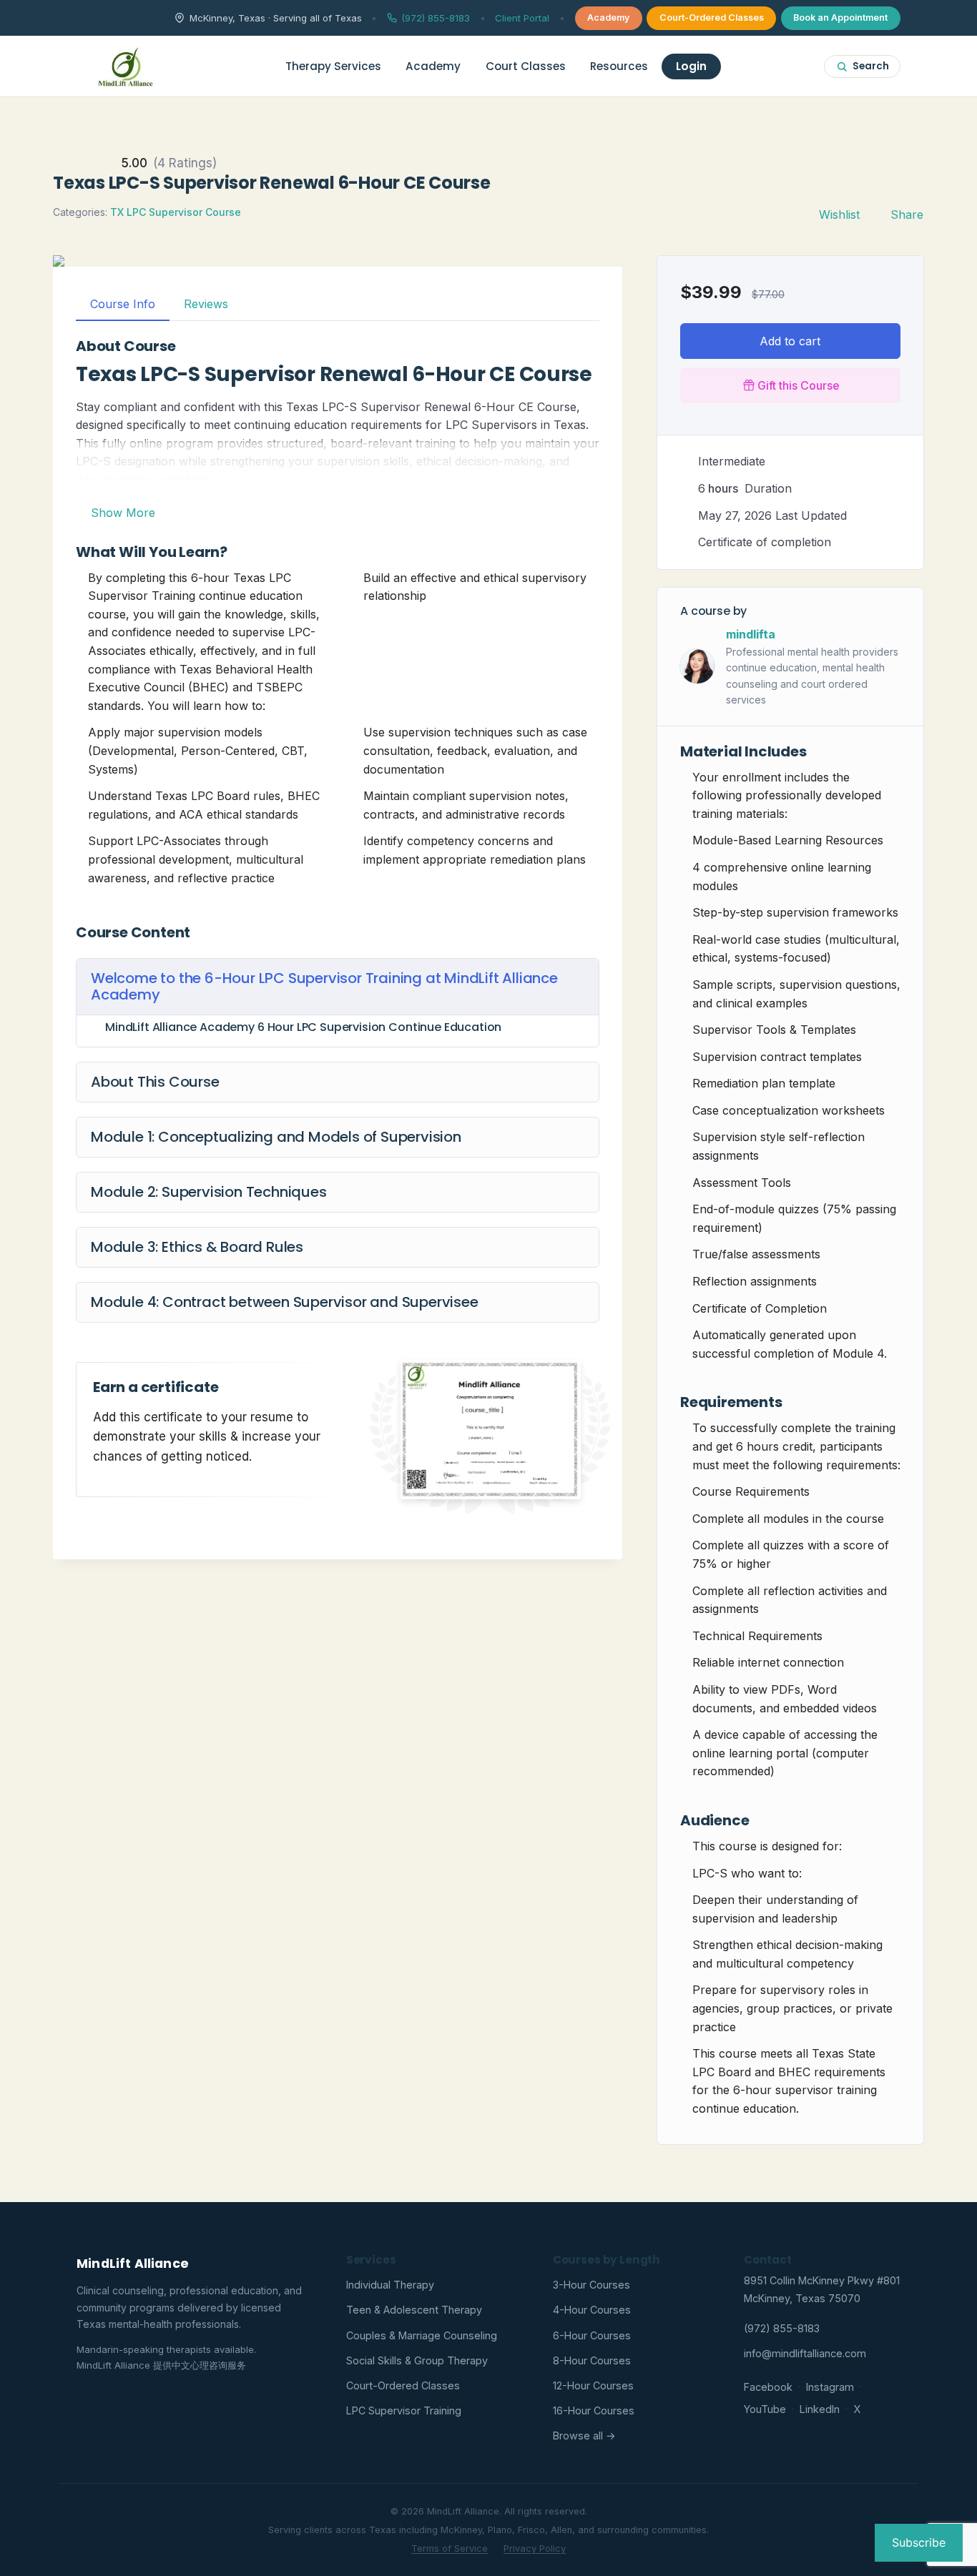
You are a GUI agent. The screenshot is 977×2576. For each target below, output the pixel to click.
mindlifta (751, 634)
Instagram (830, 2387)
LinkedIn (820, 2409)
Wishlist (839, 214)
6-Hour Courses (592, 2335)
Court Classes (526, 66)
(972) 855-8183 (436, 18)
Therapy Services (333, 66)
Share (907, 214)
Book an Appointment (840, 18)
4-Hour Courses (592, 2310)
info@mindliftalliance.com (805, 2353)
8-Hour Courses (592, 2360)
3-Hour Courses (591, 2285)
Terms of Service (450, 2548)
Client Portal (522, 18)
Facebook (768, 2387)
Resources (619, 66)
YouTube (765, 2409)
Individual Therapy (390, 2285)
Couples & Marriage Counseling (422, 2335)
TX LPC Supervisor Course (176, 212)
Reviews (206, 304)
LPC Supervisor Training (404, 2410)
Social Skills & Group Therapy (417, 2360)
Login (691, 66)
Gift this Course (799, 385)
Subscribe (919, 2542)
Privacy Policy (535, 2548)
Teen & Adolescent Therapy (414, 2310)
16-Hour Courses (594, 2410)
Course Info (123, 304)
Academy (608, 18)
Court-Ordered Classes (712, 18)
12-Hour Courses (593, 2385)
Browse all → (584, 2436)
